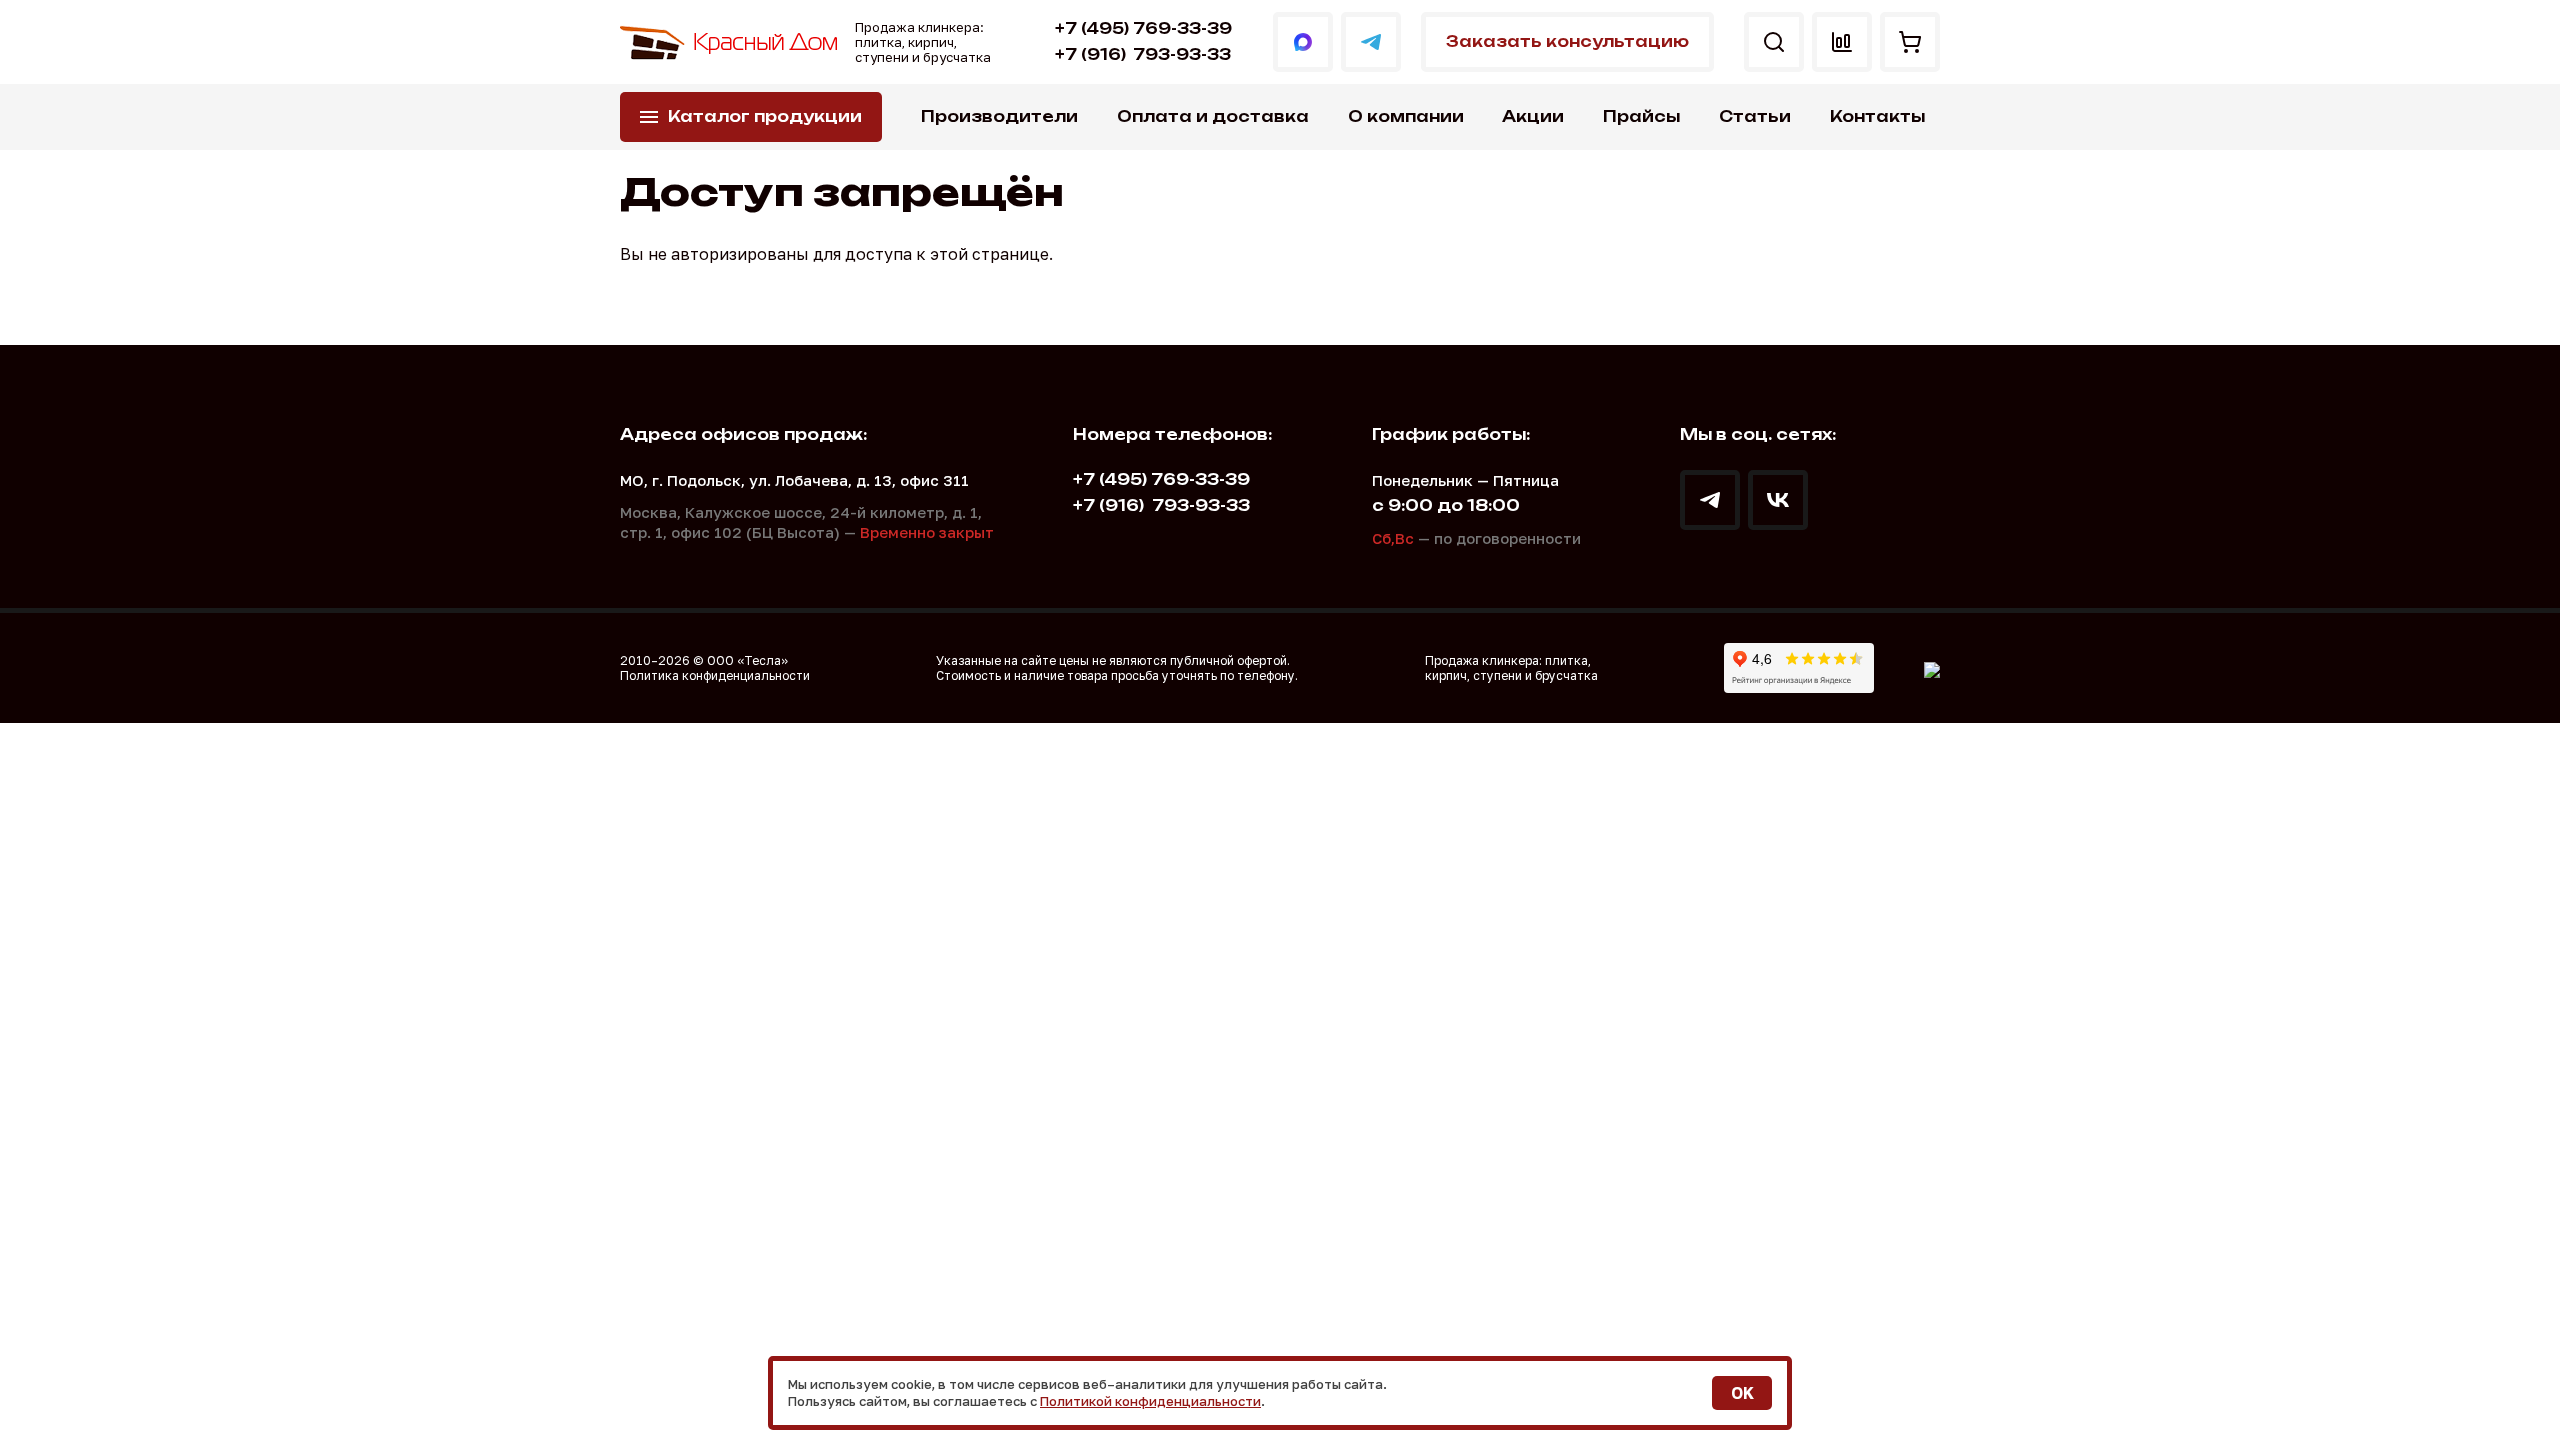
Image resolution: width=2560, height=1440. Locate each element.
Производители (999, 116)
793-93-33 (1143, 54)
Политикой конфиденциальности (1150, 1401)
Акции (1533, 116)
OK (1742, 1393)
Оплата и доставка (1213, 116)
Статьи (1755, 116)
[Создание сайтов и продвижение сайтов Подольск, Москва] (1932, 668)
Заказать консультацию (1567, 41)
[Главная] (730, 42)
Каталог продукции (765, 116)
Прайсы (1641, 116)
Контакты (1877, 116)
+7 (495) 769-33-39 (1143, 28)
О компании (1406, 116)
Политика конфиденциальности (715, 675)
